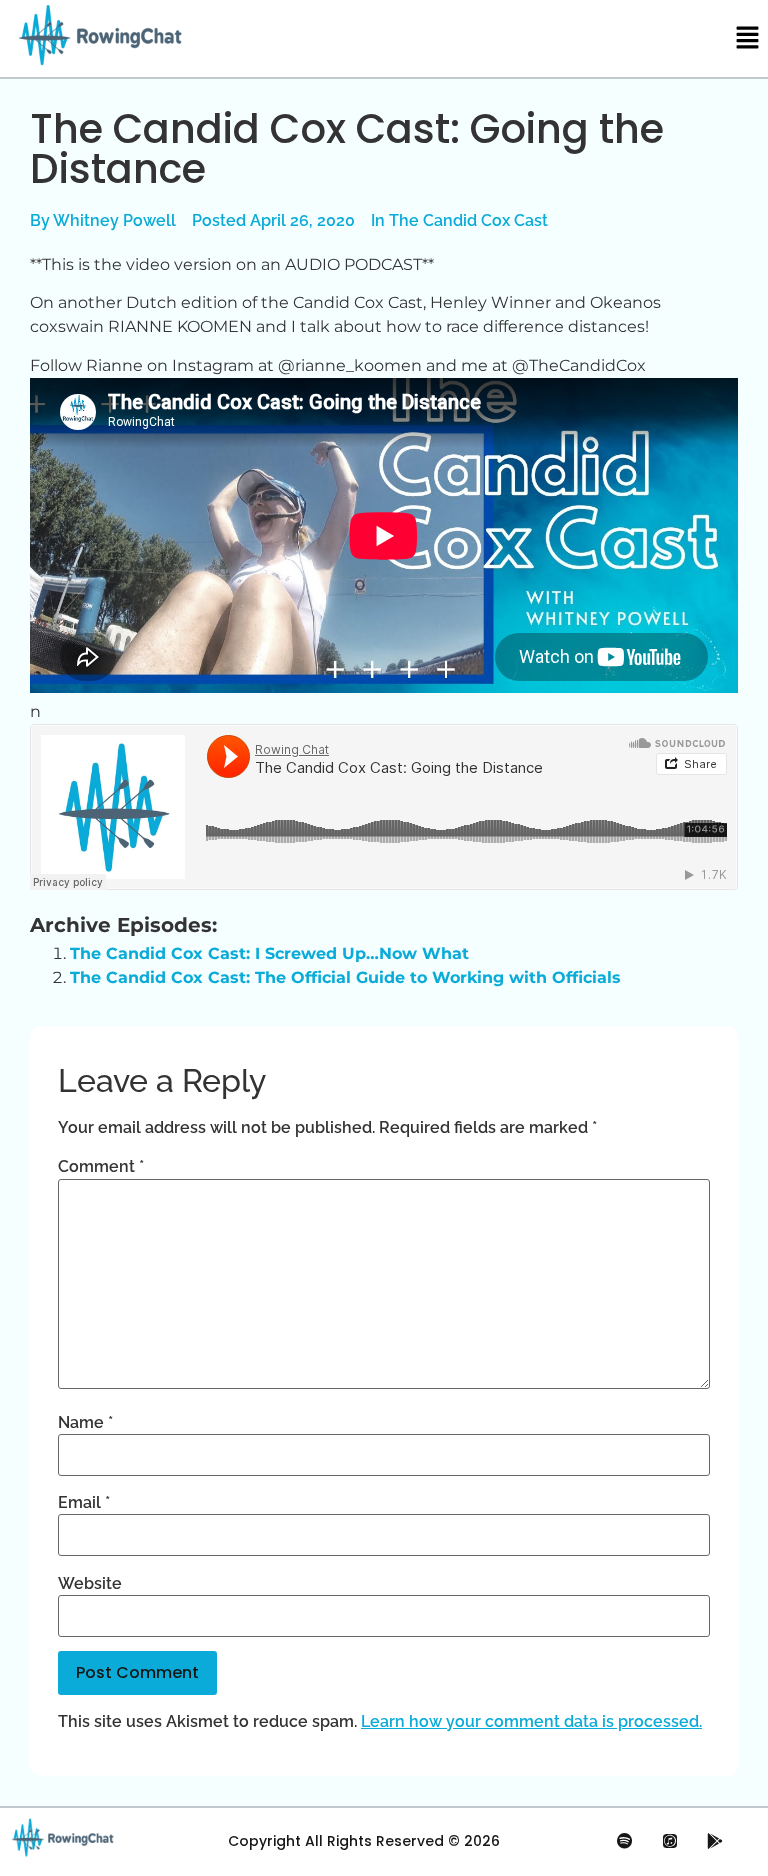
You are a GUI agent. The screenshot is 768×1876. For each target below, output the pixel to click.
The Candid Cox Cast (468, 220)
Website (90, 1584)
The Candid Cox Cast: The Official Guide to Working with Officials (345, 977)
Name (85, 1423)
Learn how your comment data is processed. (531, 1721)
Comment (101, 1167)
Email (84, 1503)
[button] (748, 38)
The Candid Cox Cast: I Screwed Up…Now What (269, 953)
